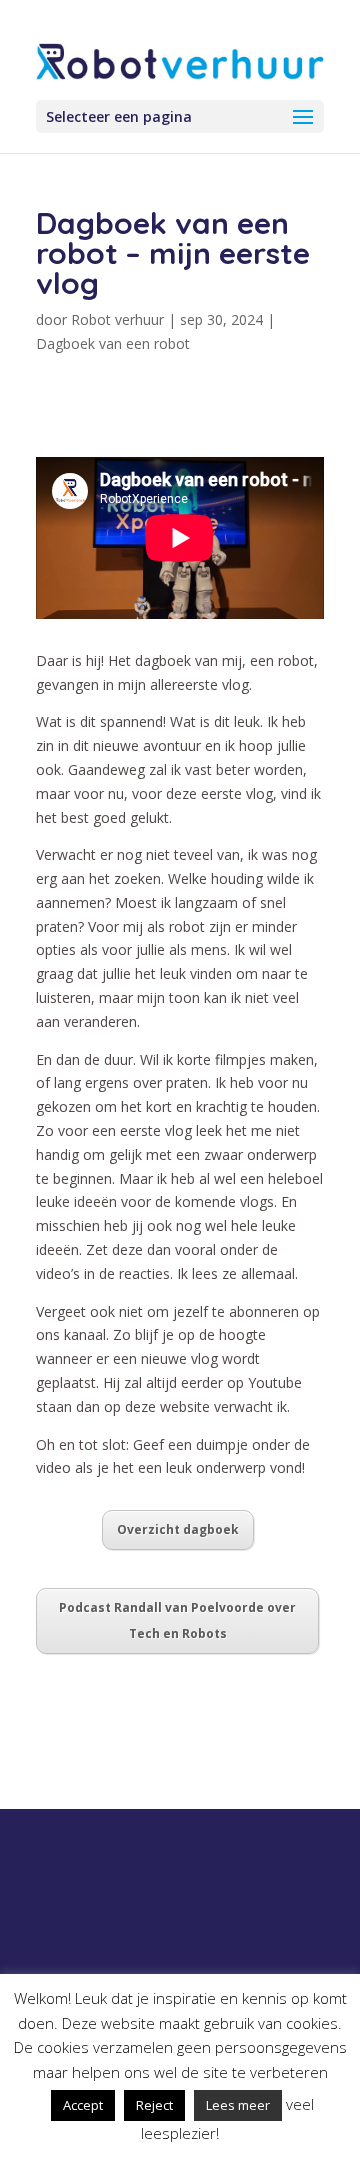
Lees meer (238, 2105)
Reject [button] (154, 2105)
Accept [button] (83, 2105)
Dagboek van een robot (113, 343)
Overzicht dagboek (178, 1529)
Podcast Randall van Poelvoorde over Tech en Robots (177, 1620)
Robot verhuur (117, 319)
